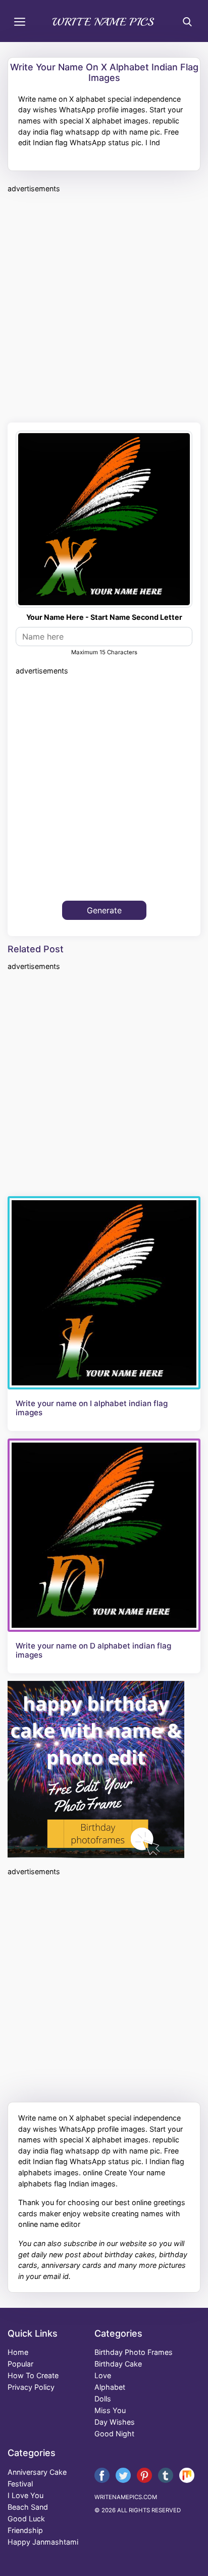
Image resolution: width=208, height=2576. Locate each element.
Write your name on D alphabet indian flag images (93, 1651)
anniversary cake (37, 2472)
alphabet (110, 2387)
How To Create (33, 2375)
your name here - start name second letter (104, 617)
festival (20, 2484)
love (103, 2375)
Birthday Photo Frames (134, 2352)
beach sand (28, 2507)
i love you (25, 2495)
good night (114, 2434)
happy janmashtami (43, 2542)
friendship (25, 2530)
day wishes (115, 2422)
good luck (26, 2519)
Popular (20, 2364)
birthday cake (118, 2364)
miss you (110, 2410)
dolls (103, 2399)
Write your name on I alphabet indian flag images (92, 1408)
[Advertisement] (104, 306)
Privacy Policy (31, 2387)
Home (18, 2352)
